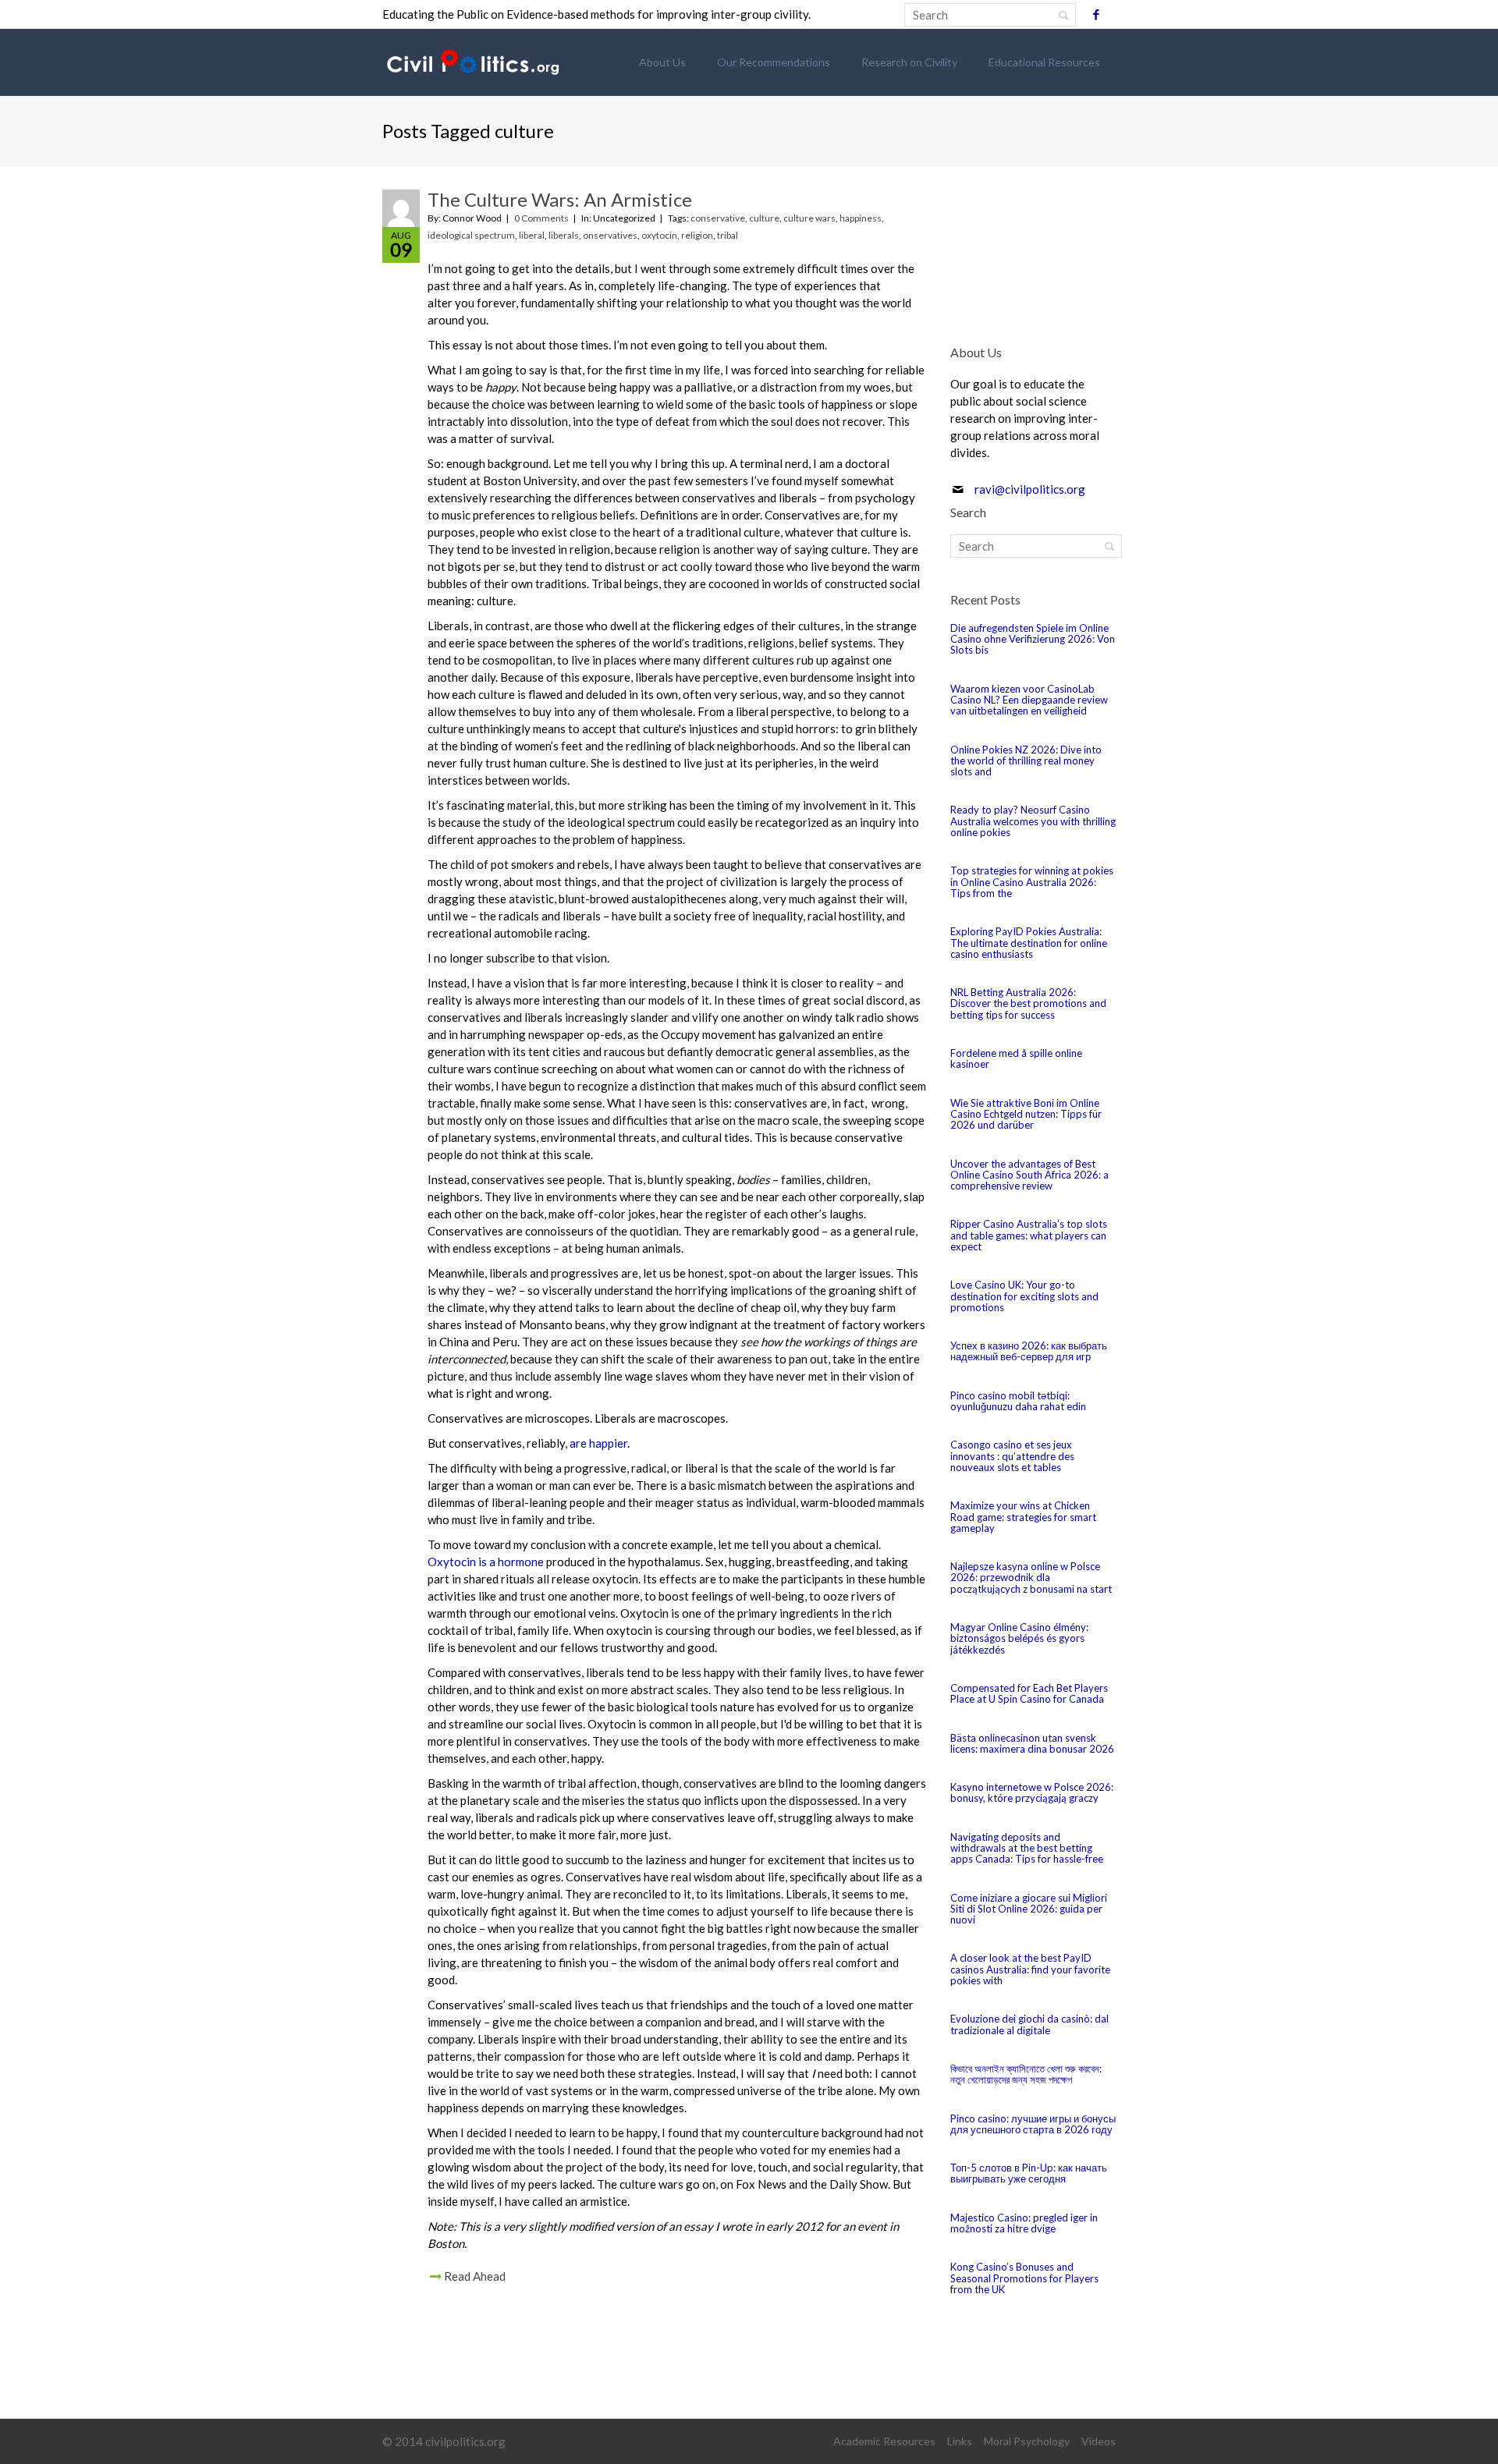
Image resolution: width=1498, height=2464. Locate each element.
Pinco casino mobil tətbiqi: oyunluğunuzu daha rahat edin (1018, 1401)
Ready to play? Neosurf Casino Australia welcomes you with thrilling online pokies (1033, 821)
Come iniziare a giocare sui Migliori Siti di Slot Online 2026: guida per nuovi (1029, 1909)
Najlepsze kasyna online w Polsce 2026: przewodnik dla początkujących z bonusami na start (1031, 1578)
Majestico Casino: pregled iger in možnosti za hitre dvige (1024, 2223)
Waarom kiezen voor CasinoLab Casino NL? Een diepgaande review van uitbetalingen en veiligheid (1029, 700)
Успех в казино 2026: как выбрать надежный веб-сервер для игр (1029, 1351)
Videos (1099, 2441)
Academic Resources (884, 2441)
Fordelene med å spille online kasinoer (1016, 1058)
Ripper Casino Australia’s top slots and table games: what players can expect (1029, 1235)
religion (697, 235)
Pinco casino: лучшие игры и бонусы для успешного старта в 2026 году (1033, 2124)
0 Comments (541, 218)
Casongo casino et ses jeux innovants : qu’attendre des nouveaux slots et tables (1012, 1456)
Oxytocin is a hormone (486, 1562)
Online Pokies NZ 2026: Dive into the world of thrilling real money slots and (1026, 761)
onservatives (610, 235)
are (578, 1443)
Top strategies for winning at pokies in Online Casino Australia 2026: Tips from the (1032, 882)
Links (960, 2441)
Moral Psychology (1027, 2441)
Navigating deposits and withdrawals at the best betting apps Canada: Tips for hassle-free (1027, 1848)
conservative (718, 218)
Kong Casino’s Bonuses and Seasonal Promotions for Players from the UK (1024, 2278)
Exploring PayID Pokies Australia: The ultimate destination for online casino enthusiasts (1029, 943)
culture (764, 218)
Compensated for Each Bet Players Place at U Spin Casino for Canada (1029, 1693)
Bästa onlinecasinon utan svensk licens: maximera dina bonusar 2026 (1032, 1743)
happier (608, 1443)
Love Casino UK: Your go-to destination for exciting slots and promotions (1024, 1296)
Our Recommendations (774, 62)
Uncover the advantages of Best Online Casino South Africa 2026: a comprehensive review (1029, 1175)
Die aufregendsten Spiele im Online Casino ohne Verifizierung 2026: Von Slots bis (1033, 639)
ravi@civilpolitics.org (1030, 489)
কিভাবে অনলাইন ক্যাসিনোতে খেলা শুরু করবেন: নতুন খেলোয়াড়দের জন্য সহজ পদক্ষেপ (1026, 2074)
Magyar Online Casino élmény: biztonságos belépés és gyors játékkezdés (1019, 1638)
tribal (728, 235)
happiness (861, 218)
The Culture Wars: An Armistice (560, 199)
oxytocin (659, 235)
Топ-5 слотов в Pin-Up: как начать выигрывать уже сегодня (1029, 2173)
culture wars (809, 218)
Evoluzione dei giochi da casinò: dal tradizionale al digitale (1029, 2024)
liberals (564, 235)
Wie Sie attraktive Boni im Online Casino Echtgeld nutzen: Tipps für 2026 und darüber (1026, 1114)
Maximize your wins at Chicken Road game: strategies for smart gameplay (1023, 1517)
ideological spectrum (471, 235)
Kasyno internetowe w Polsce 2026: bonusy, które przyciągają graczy (1032, 1792)
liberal (532, 235)
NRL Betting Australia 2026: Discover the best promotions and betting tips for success (1028, 1003)
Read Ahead (475, 2276)
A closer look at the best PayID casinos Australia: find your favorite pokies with (1030, 1969)
